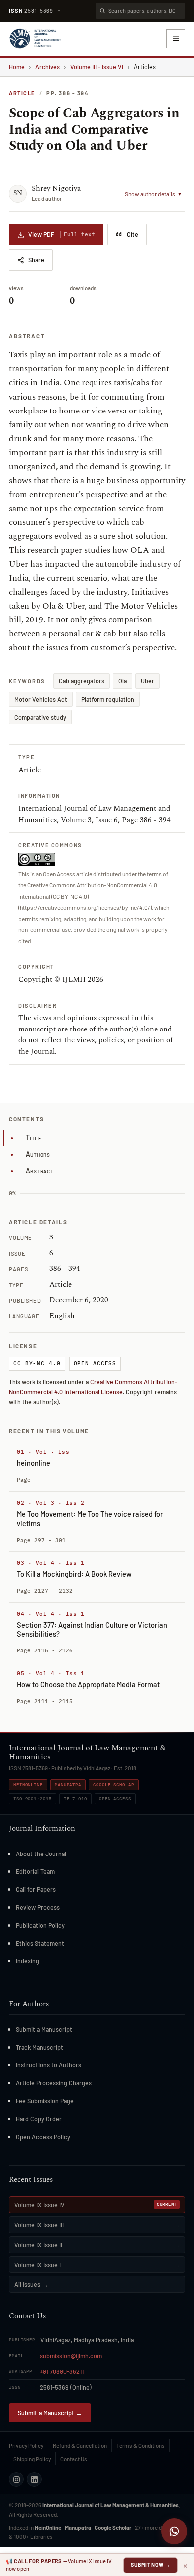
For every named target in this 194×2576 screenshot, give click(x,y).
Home (17, 67)
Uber (147, 681)
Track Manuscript (40, 2047)
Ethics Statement (40, 1943)
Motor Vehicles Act (41, 699)
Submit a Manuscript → (50, 2413)
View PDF (62, 234)
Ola (123, 681)
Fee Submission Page (45, 2101)
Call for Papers (36, 1889)
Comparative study (40, 717)
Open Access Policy (43, 2137)
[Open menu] (176, 39)
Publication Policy (40, 1925)
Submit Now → (150, 2564)
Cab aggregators (82, 681)
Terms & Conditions (141, 2445)
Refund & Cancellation (80, 2445)
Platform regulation (108, 699)
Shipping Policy (32, 2459)
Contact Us (74, 2459)
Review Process (38, 1907)
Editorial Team (35, 1871)
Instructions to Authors (48, 2065)
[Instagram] (16, 2479)
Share (36, 260)
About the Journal (41, 1854)
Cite (133, 234)
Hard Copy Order (39, 2119)
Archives (48, 67)
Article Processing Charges (54, 2083)
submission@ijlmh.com (71, 2356)
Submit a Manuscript (44, 2029)
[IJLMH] (35, 39)
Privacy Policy (26, 2445)
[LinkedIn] (34, 2479)
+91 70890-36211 (62, 2371)
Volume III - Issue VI (97, 67)
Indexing (28, 1961)
